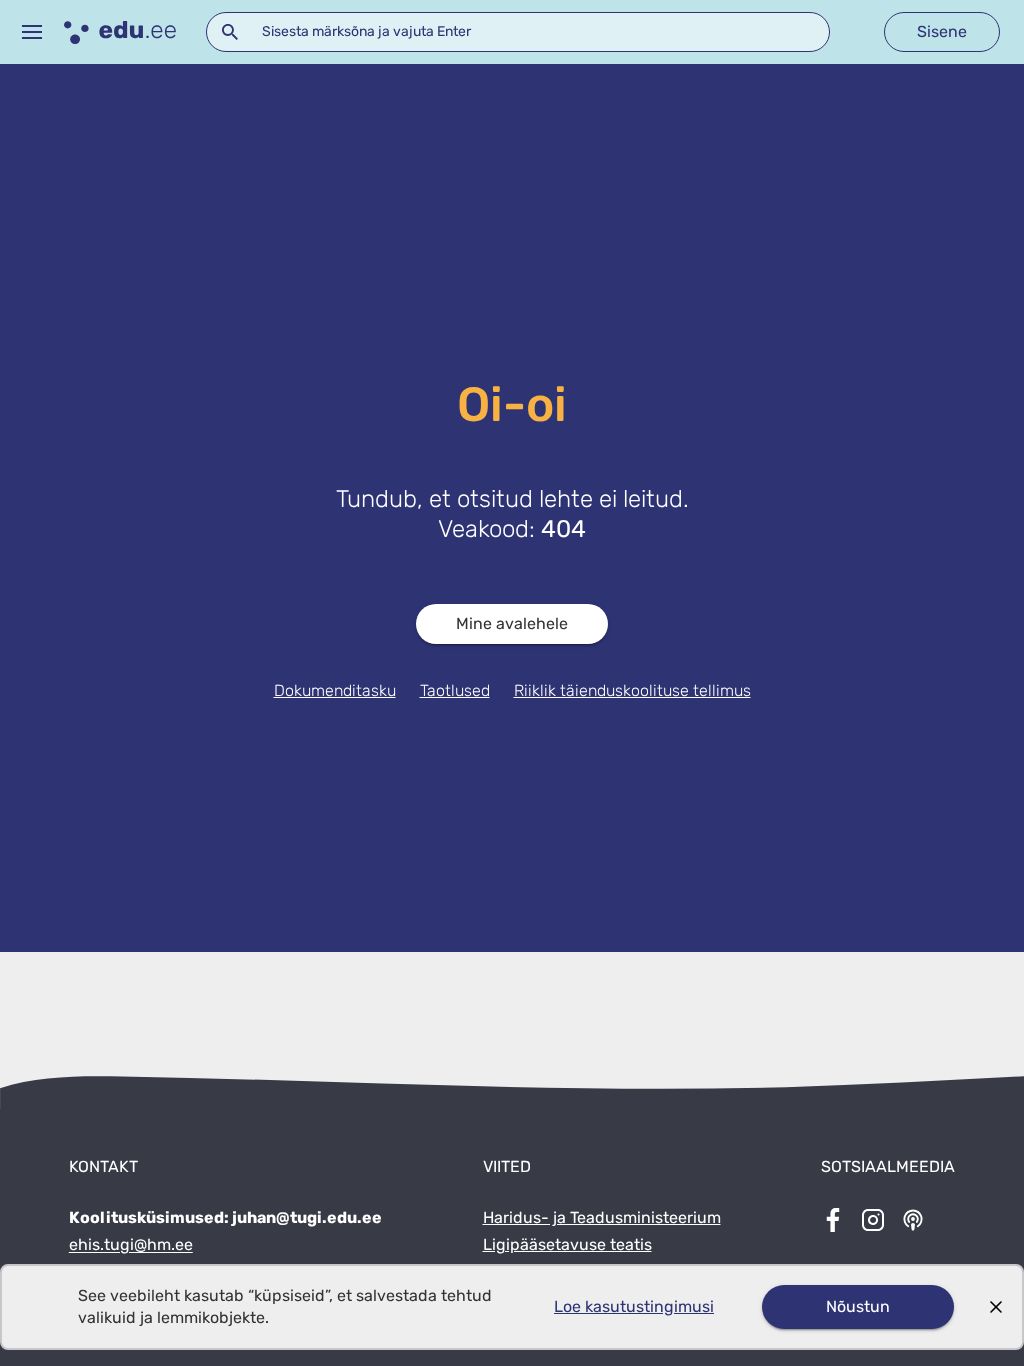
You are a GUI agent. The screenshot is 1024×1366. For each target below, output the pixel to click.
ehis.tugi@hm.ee (131, 1244)
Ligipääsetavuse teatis (567, 1244)
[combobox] (518, 32)
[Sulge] (996, 1307)
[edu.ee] (120, 32)
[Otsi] (230, 32)
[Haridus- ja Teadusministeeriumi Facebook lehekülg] (833, 1222)
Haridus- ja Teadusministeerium (602, 1217)
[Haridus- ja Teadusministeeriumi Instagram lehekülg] (873, 1222)
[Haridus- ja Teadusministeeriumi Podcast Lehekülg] (913, 1222)
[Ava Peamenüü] (32, 32)
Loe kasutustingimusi (634, 1306)
